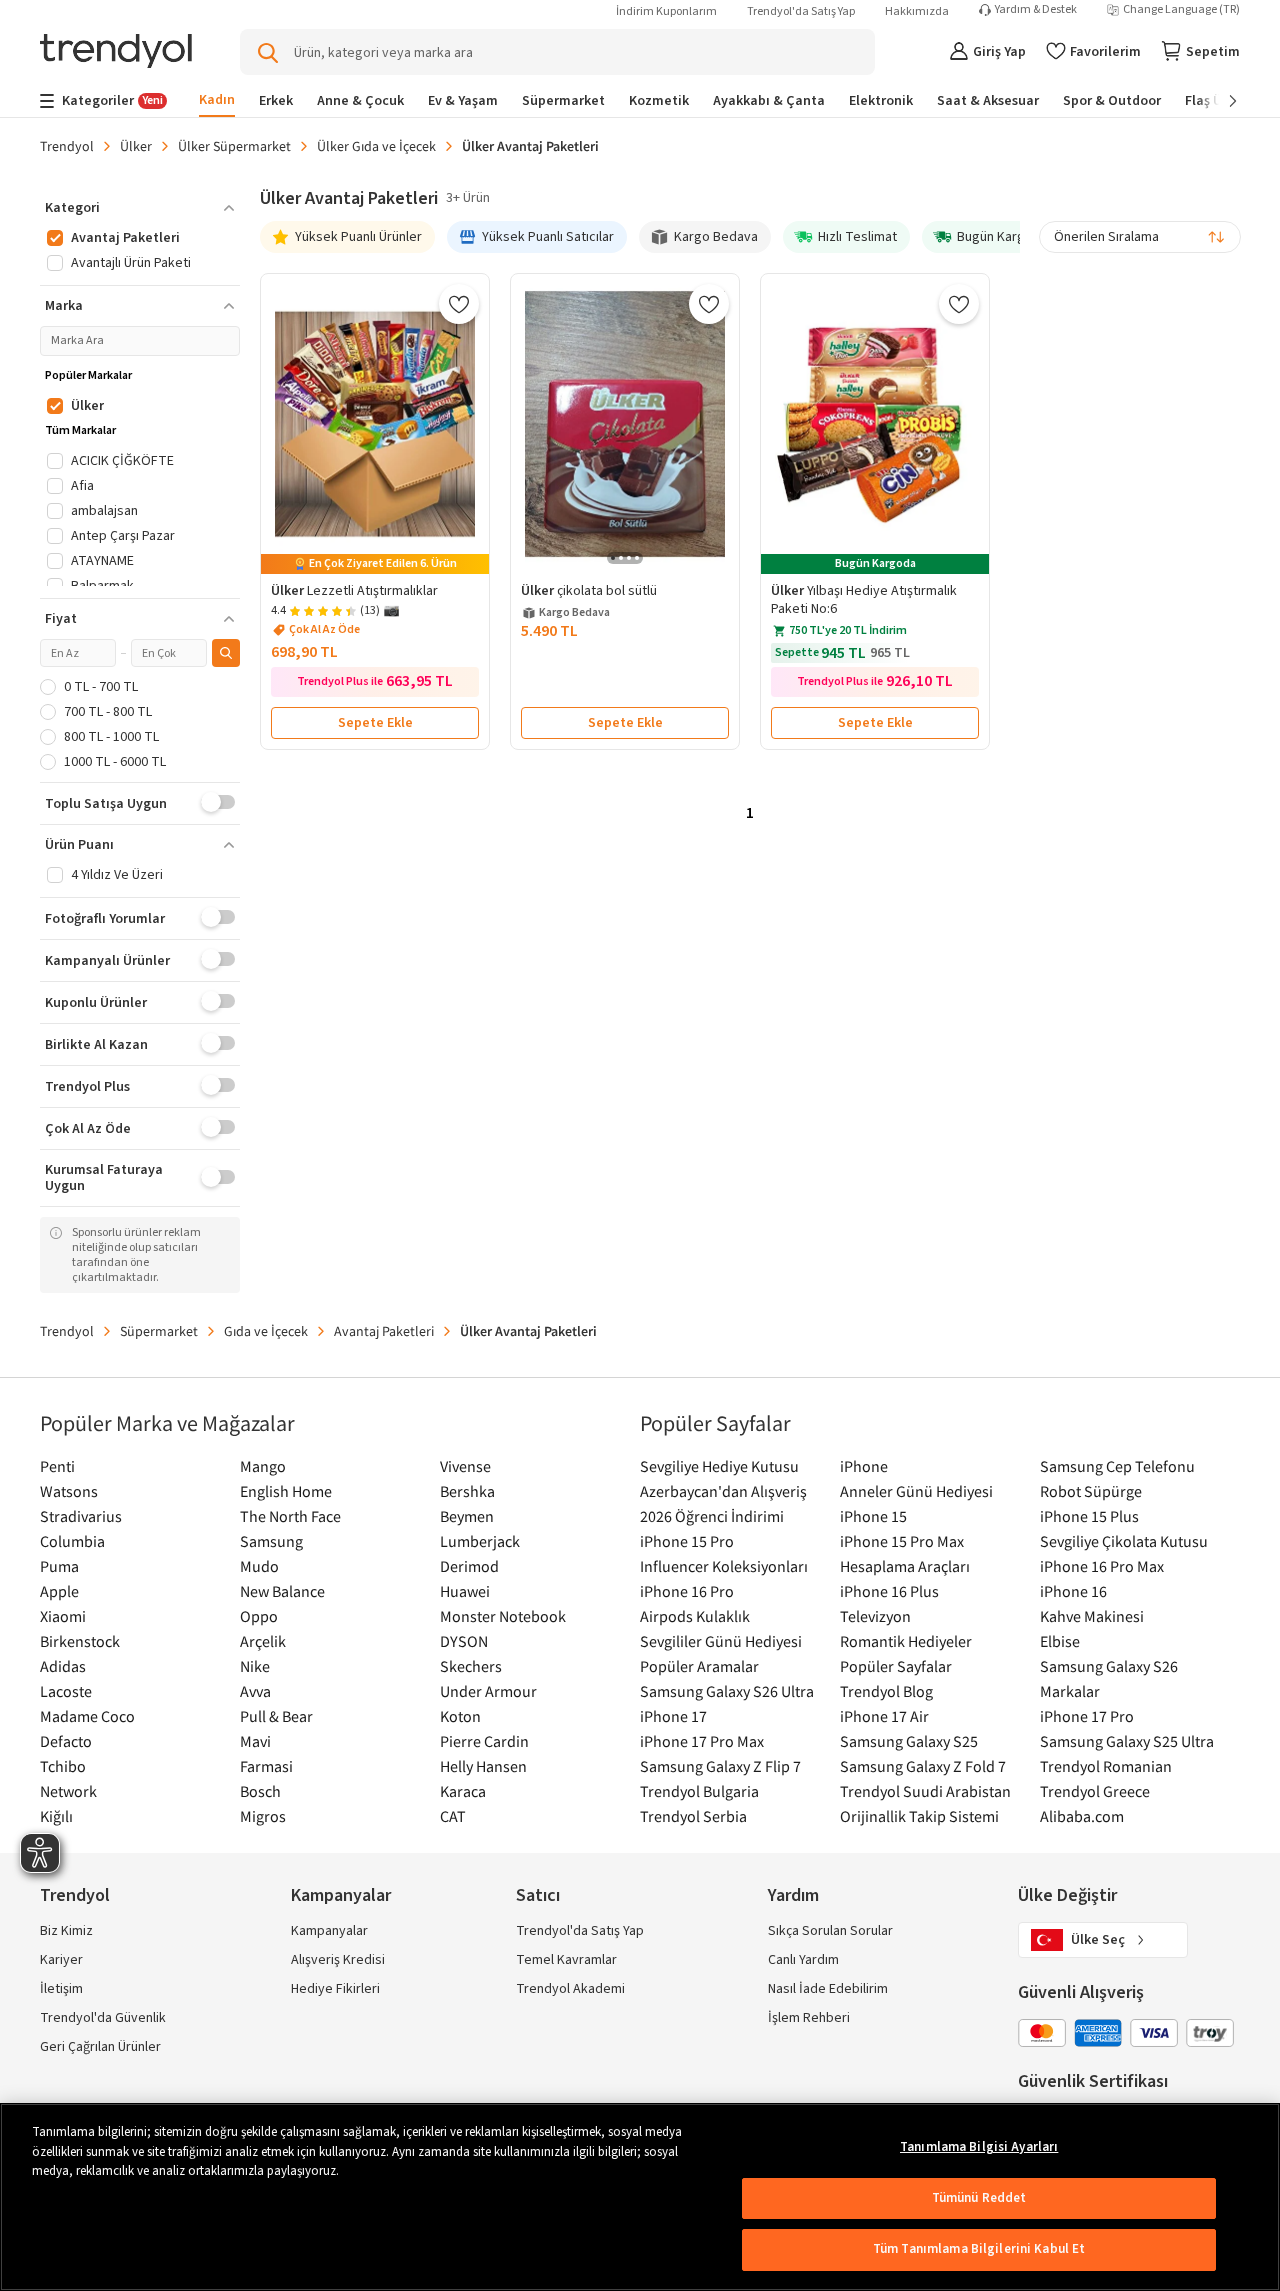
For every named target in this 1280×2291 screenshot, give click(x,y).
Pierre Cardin (484, 1741)
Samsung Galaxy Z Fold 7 (923, 1766)
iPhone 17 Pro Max (702, 1741)
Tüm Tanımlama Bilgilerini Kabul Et (979, 2249)
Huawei (465, 1591)
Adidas (63, 1666)
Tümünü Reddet (979, 2198)
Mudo (259, 1566)
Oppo (259, 1616)
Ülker (136, 146)
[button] (140, 208)
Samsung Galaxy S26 (1109, 1666)
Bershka (467, 1491)
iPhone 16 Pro (687, 1591)
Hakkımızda (917, 11)
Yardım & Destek (1036, 10)
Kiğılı (56, 1816)
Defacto (66, 1741)
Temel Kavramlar (566, 1960)
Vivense (465, 1466)
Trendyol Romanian (1106, 1766)
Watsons (69, 1491)
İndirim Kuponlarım (666, 11)
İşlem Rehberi (809, 2018)
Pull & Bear (276, 1716)
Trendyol (67, 146)
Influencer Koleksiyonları (724, 1566)
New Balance (282, 1591)
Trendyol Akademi (570, 1989)
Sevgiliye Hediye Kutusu (719, 1466)
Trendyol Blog (886, 1691)
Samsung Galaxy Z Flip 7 (720, 1766)
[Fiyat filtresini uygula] (226, 653)
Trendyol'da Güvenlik (103, 2018)
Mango (263, 1466)
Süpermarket (159, 1331)
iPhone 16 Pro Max (1102, 1566)
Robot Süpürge (1091, 1491)
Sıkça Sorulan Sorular (830, 1931)
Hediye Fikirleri (335, 1989)
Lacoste (66, 1691)
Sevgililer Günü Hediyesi (721, 1641)
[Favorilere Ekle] (459, 304)
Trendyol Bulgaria (699, 1791)
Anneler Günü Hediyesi (916, 1491)
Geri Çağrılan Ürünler (100, 2047)
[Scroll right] (1219, 101)
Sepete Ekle (375, 723)
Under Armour (488, 1691)
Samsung (271, 1541)
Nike (255, 1666)
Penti (57, 1466)
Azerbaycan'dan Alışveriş (723, 1491)
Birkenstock (80, 1641)
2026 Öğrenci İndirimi (712, 1516)
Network (68, 1791)
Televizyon (875, 1616)
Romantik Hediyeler (906, 1641)
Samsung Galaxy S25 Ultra (1127, 1741)
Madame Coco (87, 1716)
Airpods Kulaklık (695, 1616)
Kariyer (61, 1960)
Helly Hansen (483, 1766)
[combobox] (1140, 237)
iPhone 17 (673, 1716)
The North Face (290, 1516)
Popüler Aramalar (699, 1666)
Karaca (463, 1791)
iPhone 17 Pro (1087, 1716)
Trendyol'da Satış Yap (801, 11)
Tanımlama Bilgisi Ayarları (979, 2147)
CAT (453, 1816)
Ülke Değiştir (1067, 1895)
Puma (59, 1566)
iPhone (864, 1466)
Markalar (1070, 1691)
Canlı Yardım (803, 1960)
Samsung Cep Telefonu (1117, 1466)
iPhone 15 (873, 1516)
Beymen (467, 1516)
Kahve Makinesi (1092, 1616)
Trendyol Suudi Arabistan (925, 1791)
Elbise (1060, 1641)
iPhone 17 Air (884, 1716)
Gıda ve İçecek (266, 1331)
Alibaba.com (1082, 1816)
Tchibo (63, 1766)
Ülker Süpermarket (234, 146)
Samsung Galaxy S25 (909, 1741)
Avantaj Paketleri (384, 1331)
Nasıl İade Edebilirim (828, 1989)
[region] (640, 2197)
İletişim (61, 1989)
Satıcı (538, 1895)
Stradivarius (81, 1516)
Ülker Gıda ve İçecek (376, 146)
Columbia (72, 1541)
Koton (460, 1716)
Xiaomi (63, 1616)
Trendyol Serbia (693, 1816)
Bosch (260, 1791)
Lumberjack (480, 1541)
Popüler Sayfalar (896, 1666)
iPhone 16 (1073, 1591)
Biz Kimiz (66, 1931)
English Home (286, 1491)
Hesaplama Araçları (905, 1566)
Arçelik (263, 1641)
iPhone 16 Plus (889, 1591)
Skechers (471, 1666)
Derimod (469, 1566)
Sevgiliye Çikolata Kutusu (1124, 1541)
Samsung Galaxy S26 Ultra (727, 1691)
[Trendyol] (116, 52)
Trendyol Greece (1095, 1791)
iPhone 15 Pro (687, 1541)
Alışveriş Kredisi (338, 1960)
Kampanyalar (329, 1931)
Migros (263, 1816)
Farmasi (266, 1766)
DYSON (464, 1641)
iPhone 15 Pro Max (902, 1541)
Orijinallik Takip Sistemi (919, 1816)
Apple (59, 1591)
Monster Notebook (503, 1616)
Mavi (255, 1741)
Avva (255, 1691)
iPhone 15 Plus (1089, 1516)
